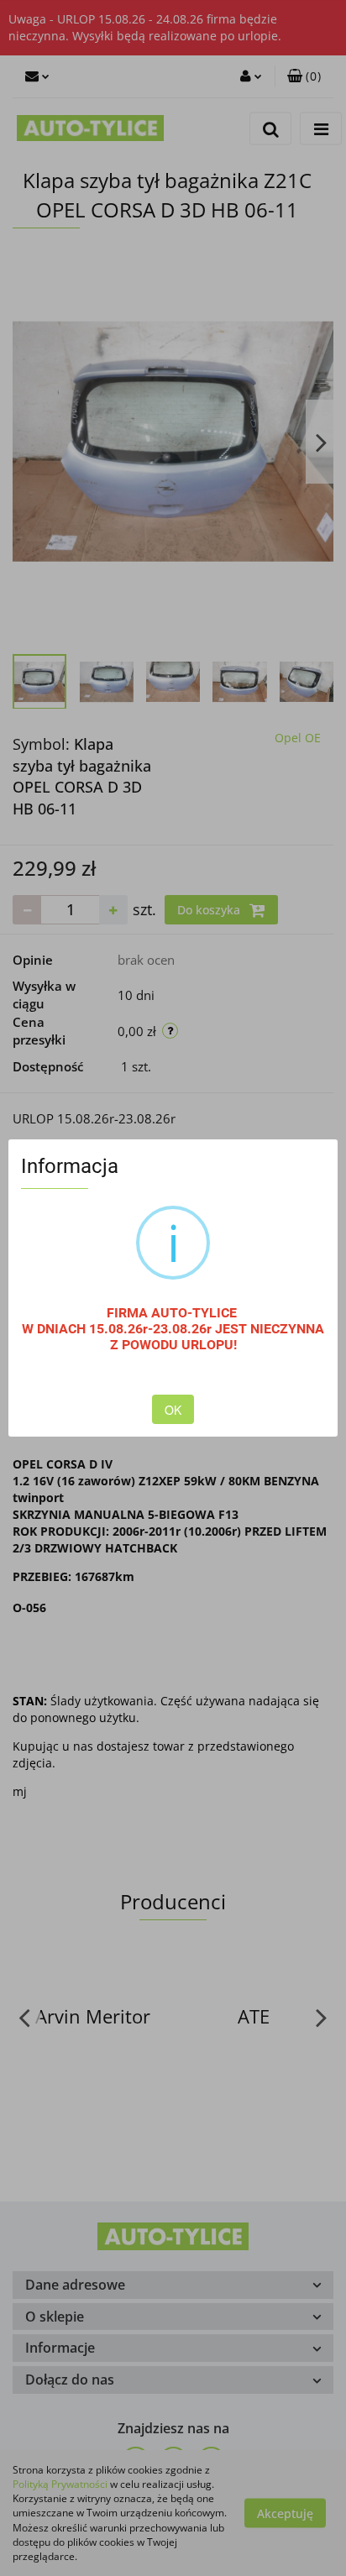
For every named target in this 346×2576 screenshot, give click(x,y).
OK (173, 1410)
